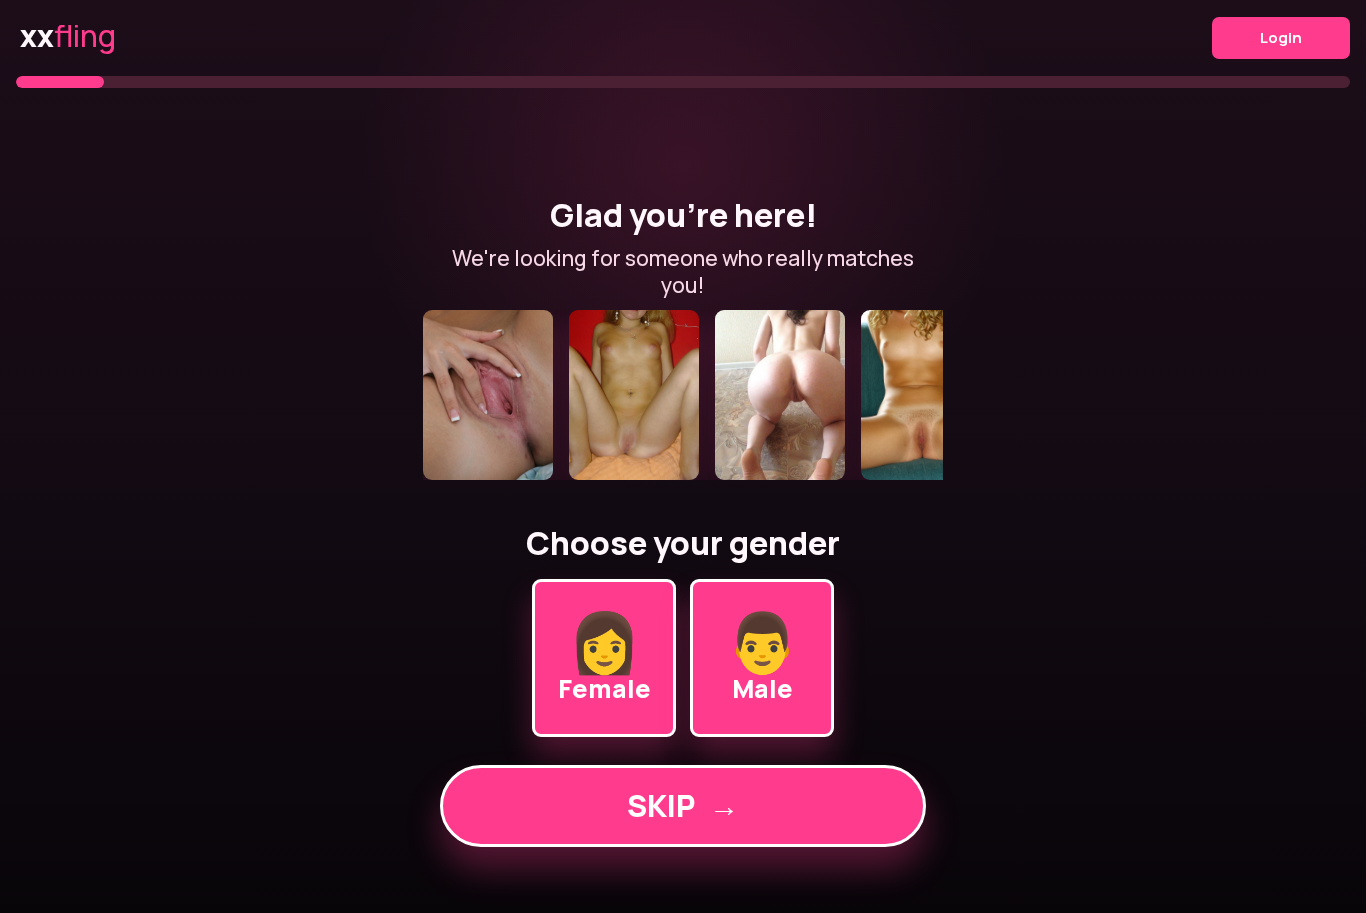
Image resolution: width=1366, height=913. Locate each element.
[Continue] (683, 395)
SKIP (683, 805)
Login (1281, 37)
